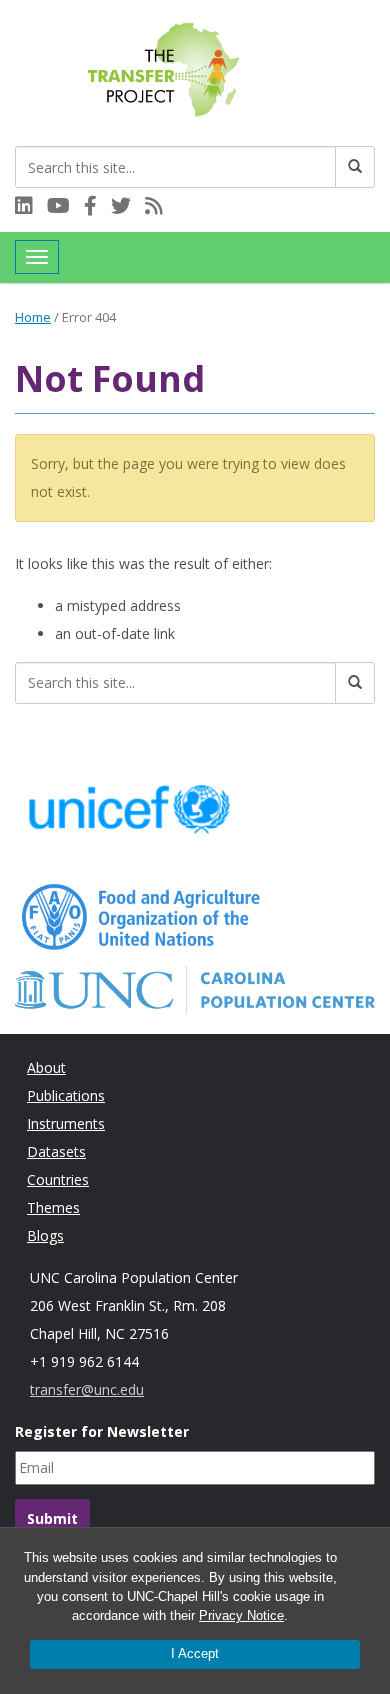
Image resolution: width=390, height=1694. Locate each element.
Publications (66, 1095)
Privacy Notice (241, 1615)
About (46, 1067)
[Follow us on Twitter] (128, 207)
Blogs (45, 1235)
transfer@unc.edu (87, 1389)
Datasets (56, 1151)
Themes (53, 1207)
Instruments (66, 1123)
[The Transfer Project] (165, 68)
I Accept (195, 1653)
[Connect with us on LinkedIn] (31, 207)
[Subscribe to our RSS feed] (159, 207)
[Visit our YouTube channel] (65, 207)
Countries (58, 1179)
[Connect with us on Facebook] (97, 207)
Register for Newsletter (102, 1431)
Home (33, 317)
